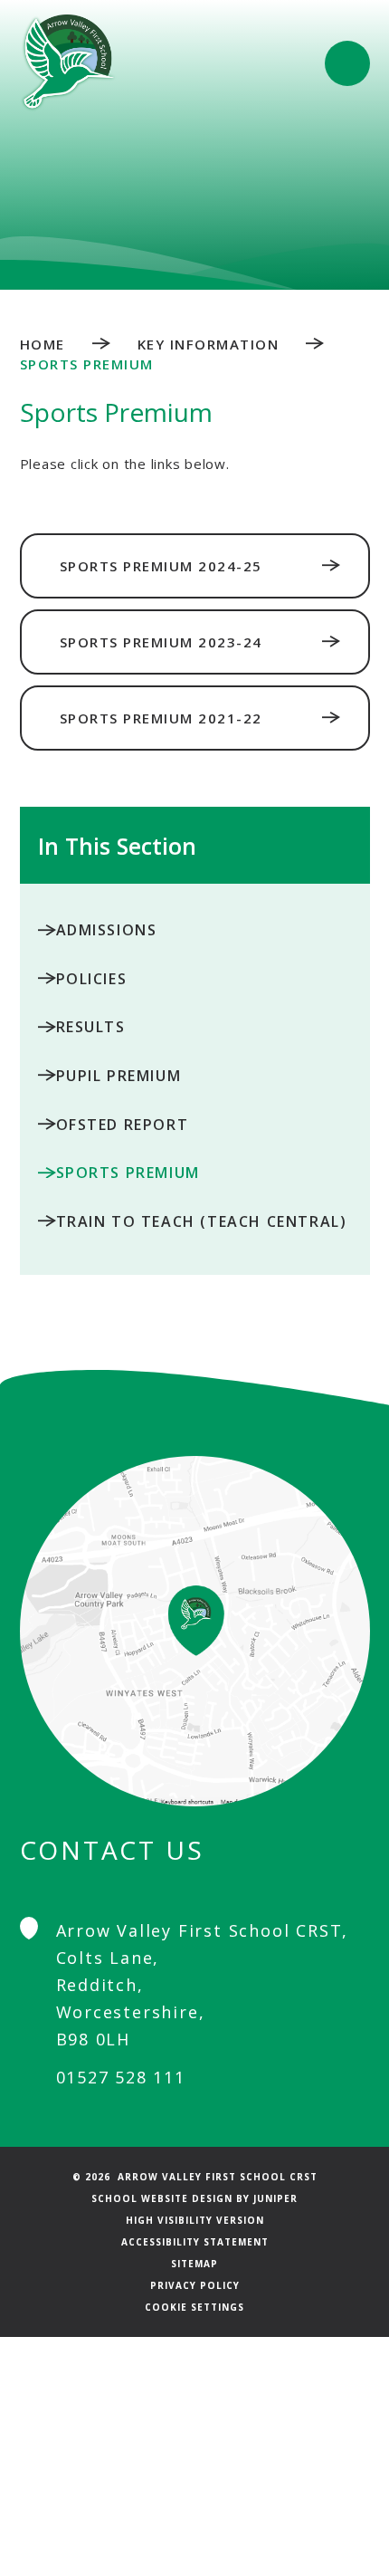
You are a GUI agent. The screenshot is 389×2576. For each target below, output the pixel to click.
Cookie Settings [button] (194, 2307)
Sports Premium (87, 364)
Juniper (275, 2198)
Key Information (209, 344)
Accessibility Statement (195, 2242)
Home (43, 344)
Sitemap (194, 2264)
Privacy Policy (195, 2285)
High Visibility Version (195, 2220)
